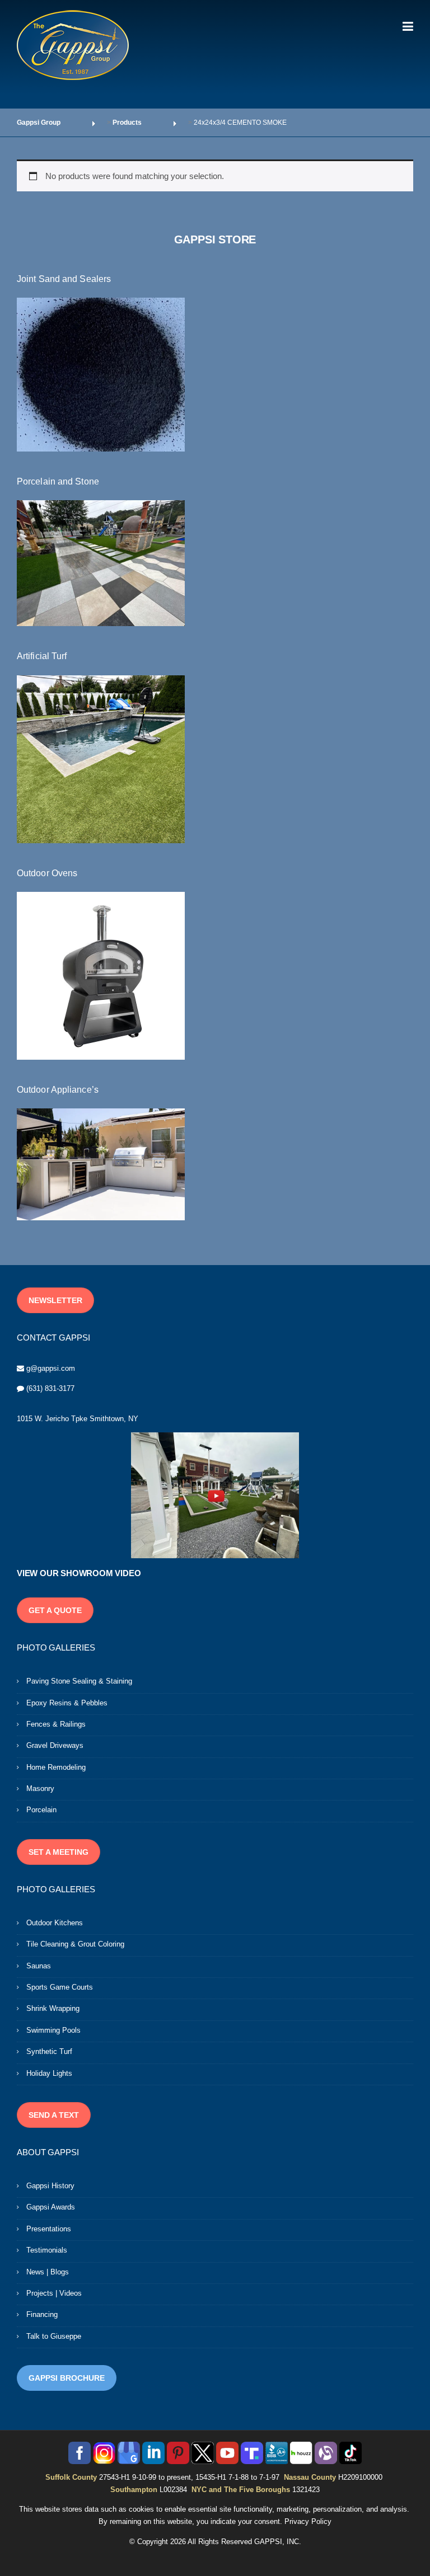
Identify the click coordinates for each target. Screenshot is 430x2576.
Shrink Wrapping (53, 2008)
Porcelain (41, 1810)
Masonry (40, 1788)
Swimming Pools (53, 2030)
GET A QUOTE (55, 1610)
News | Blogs (48, 2272)
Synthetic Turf (49, 2051)
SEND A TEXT (54, 2115)
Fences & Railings (56, 1724)
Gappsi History (50, 2186)
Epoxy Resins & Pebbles (67, 1703)
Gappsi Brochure (67, 2378)
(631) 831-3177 (50, 1388)
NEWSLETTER (55, 1300)
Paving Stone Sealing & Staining (79, 1681)
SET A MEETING (59, 1852)
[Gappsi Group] (73, 45)
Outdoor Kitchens (55, 1923)
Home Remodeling (56, 1767)
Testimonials (47, 2250)
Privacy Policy (308, 2521)
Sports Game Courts (60, 1987)
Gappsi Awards (51, 2207)
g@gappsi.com (51, 1368)
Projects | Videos (54, 2293)
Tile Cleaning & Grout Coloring (75, 1944)
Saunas (39, 1966)
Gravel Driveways (55, 1745)
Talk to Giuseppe (54, 2336)
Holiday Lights (49, 2073)
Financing (42, 2314)
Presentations (49, 2229)
